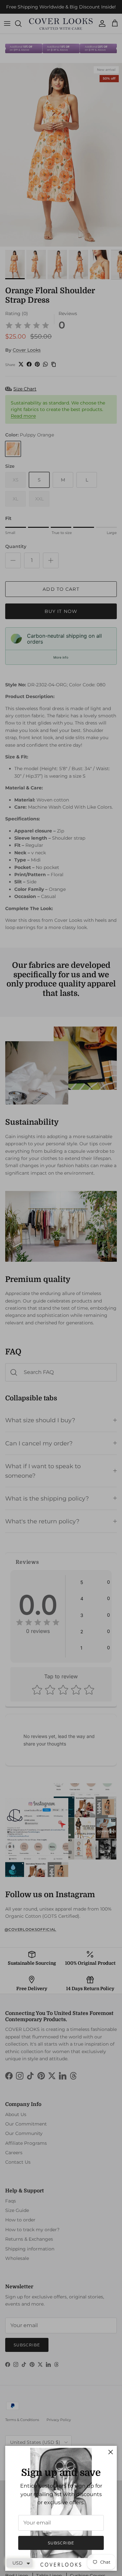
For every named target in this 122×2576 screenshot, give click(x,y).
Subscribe (61, 2543)
